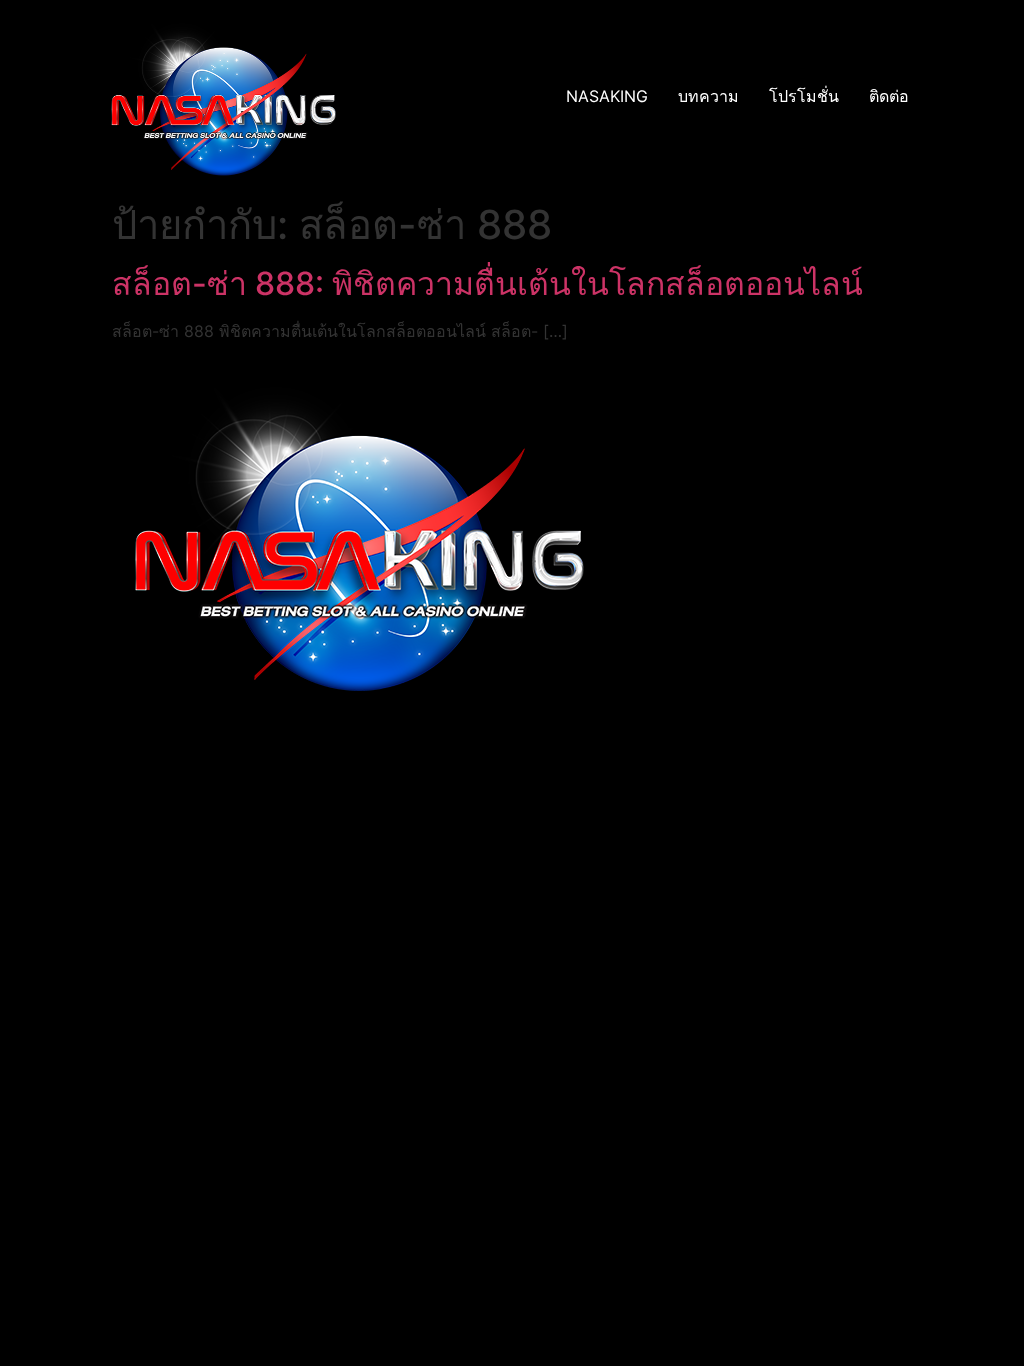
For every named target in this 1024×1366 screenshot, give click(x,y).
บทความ (708, 96)
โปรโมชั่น (804, 96)
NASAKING (607, 96)
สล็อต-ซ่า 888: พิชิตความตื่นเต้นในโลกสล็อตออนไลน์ (487, 283)
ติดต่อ (889, 96)
